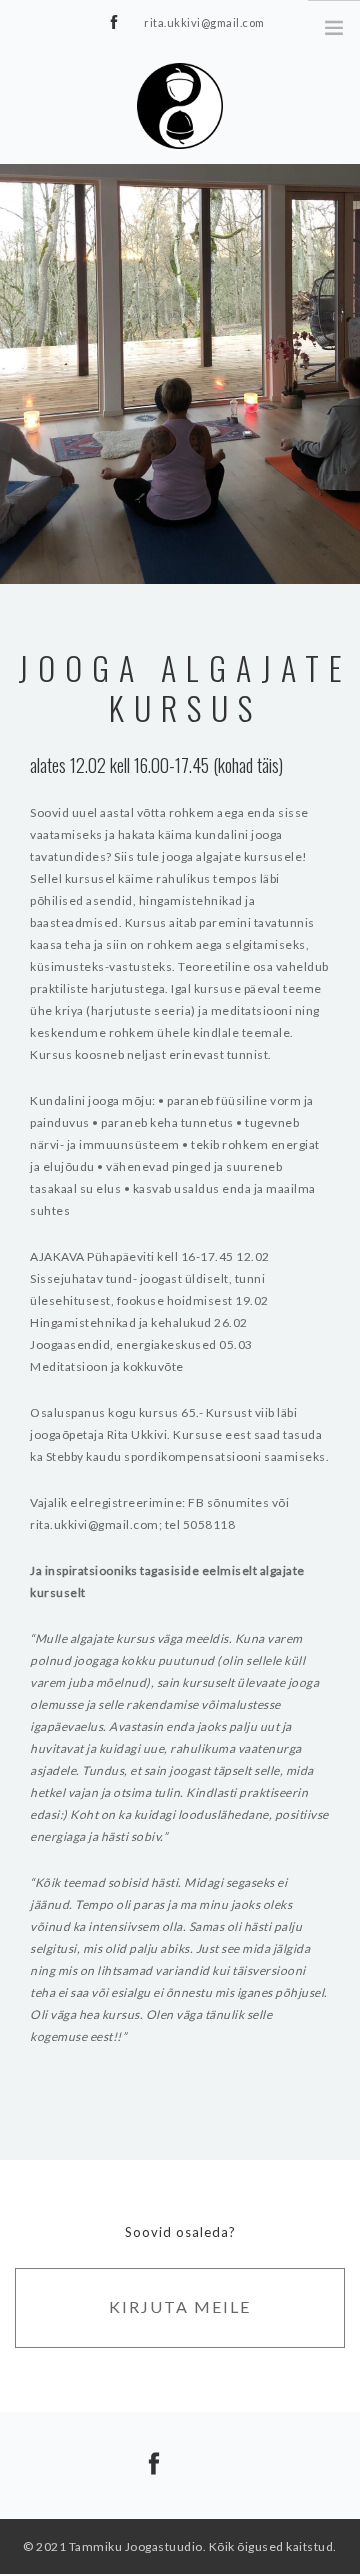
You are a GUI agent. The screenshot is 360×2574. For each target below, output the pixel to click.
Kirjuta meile (180, 2306)
